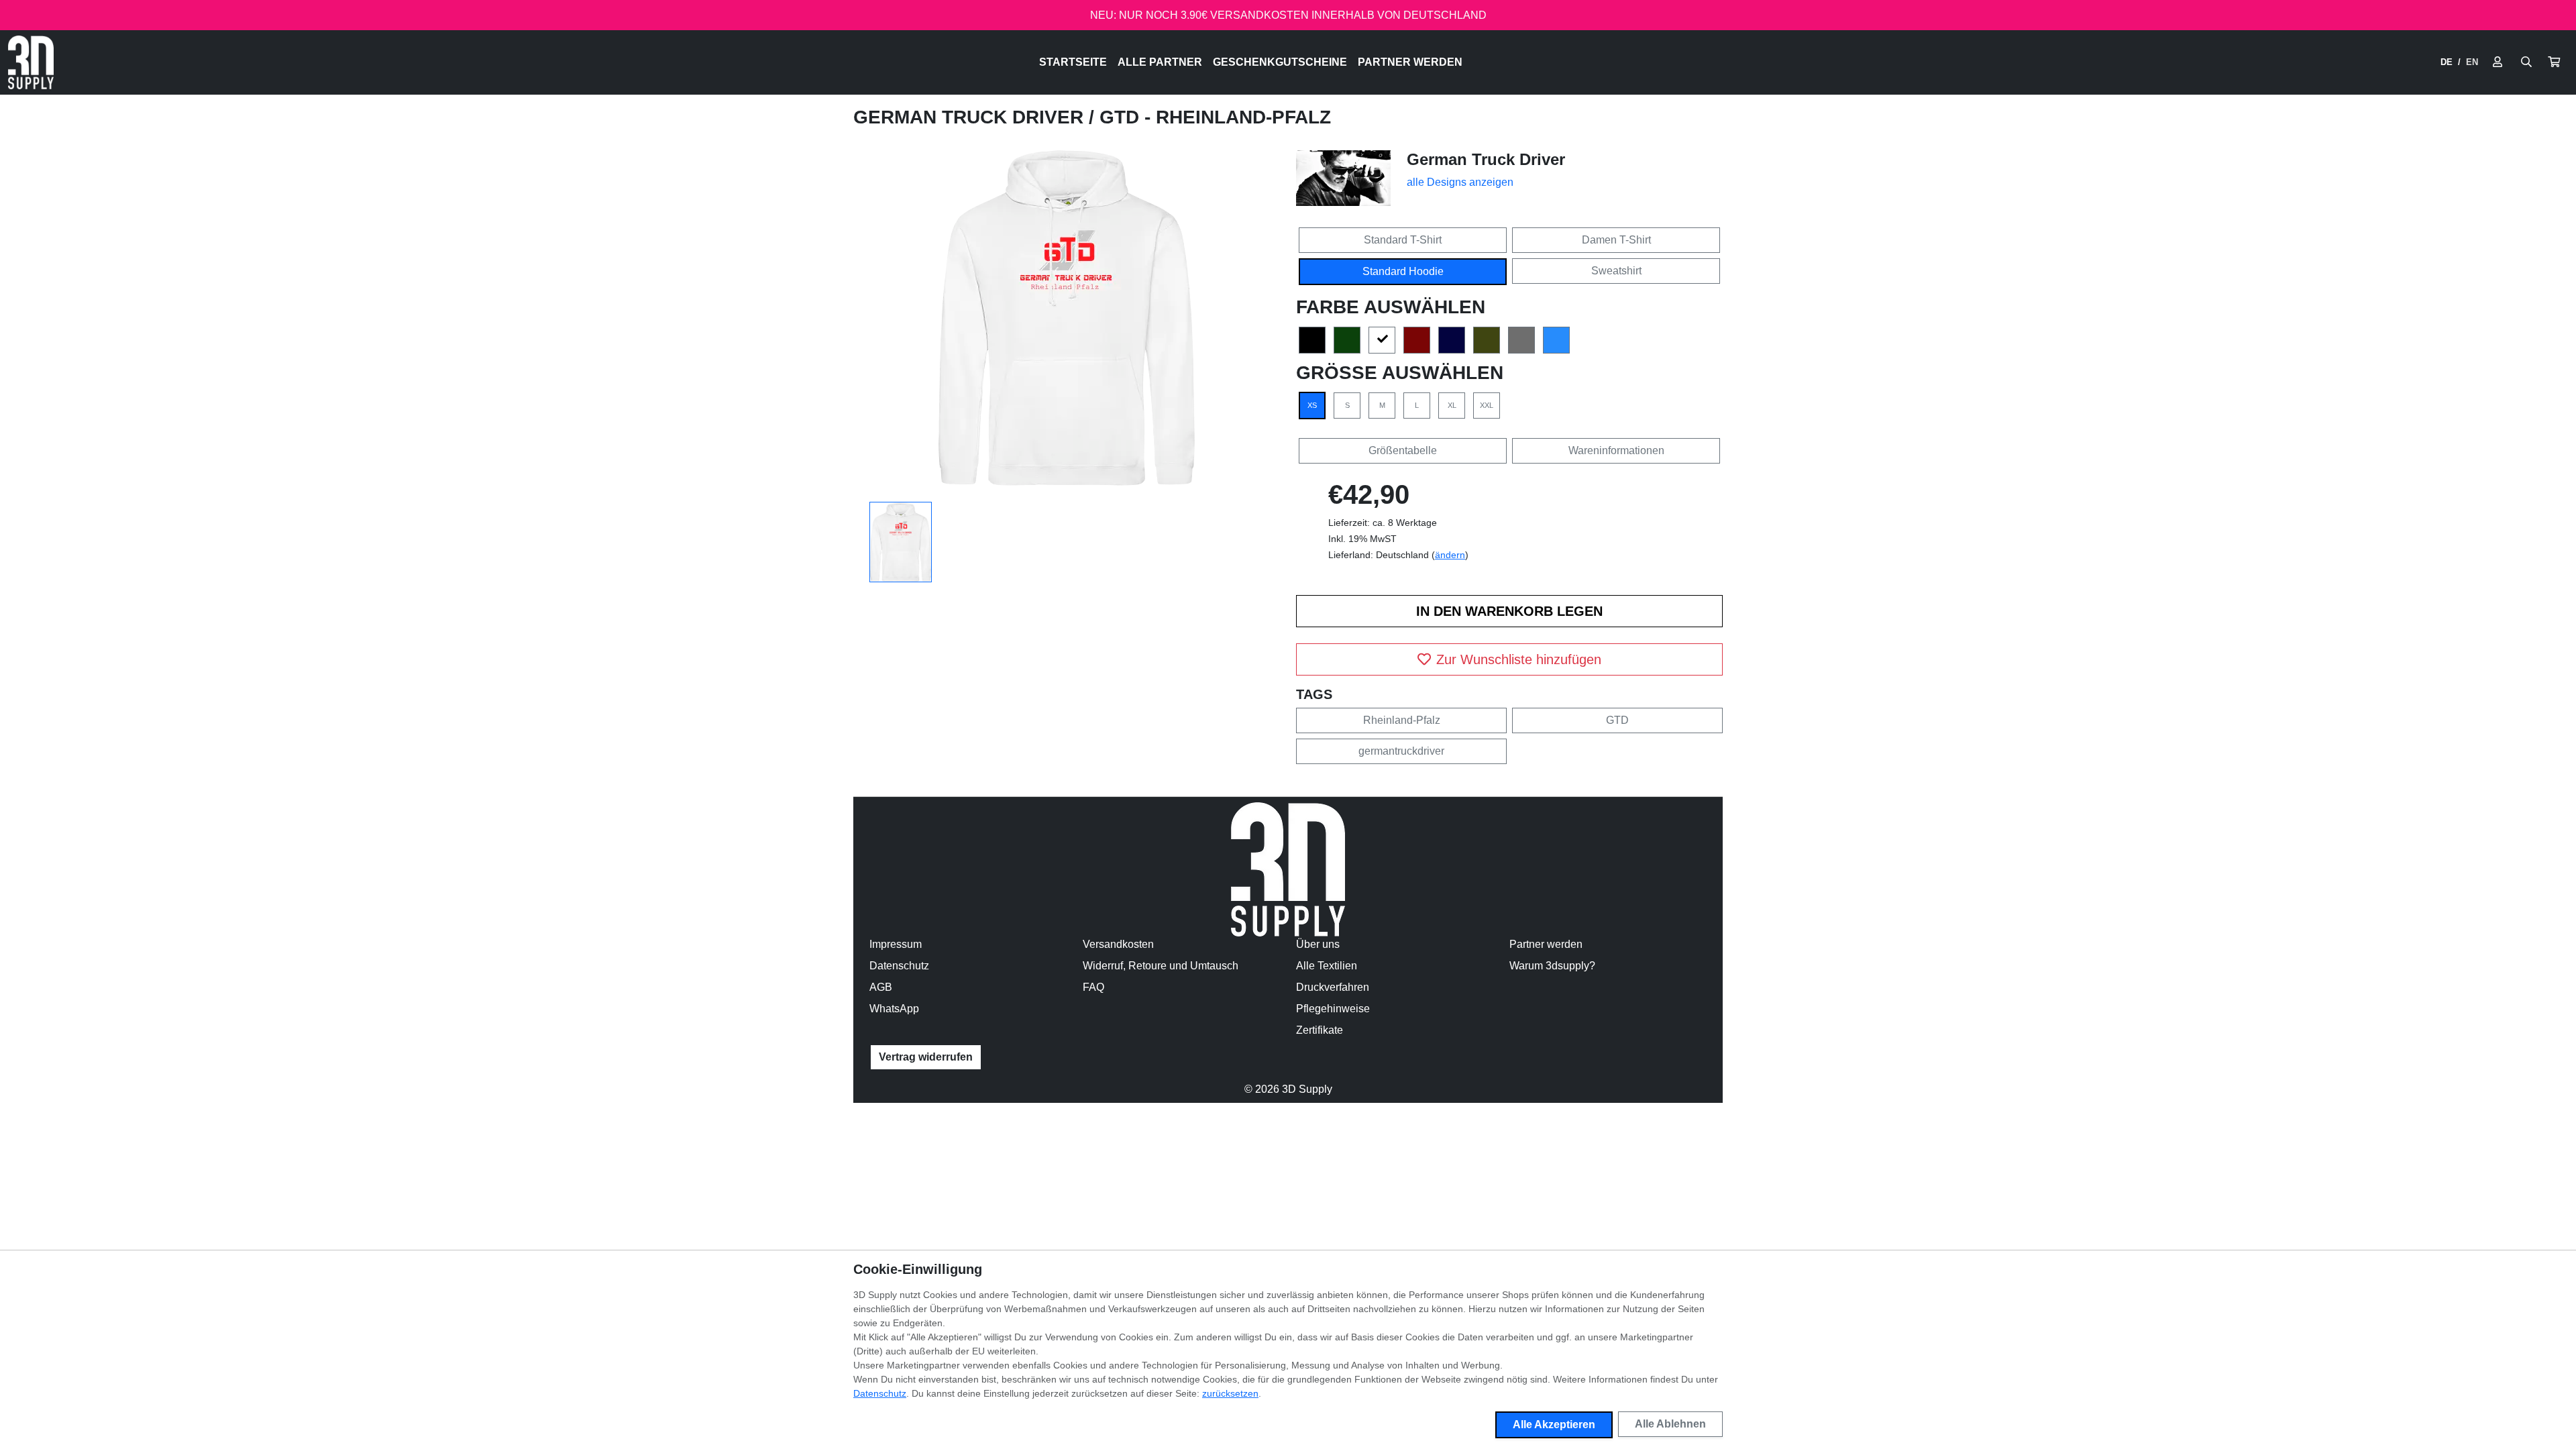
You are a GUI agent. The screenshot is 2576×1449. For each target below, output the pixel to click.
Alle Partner (1160, 62)
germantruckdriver (1401, 751)
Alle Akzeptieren (1554, 1425)
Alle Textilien (1327, 966)
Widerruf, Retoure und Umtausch (1161, 966)
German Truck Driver (971, 117)
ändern (1450, 555)
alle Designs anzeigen (1460, 182)
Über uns (1318, 944)
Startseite (1073, 62)
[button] (2554, 62)
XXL (1487, 405)
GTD (1617, 720)
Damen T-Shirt (1616, 240)
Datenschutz (899, 966)
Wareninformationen (1616, 450)
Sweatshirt (1616, 271)
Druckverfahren (1333, 987)
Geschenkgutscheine (1280, 62)
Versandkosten (1118, 944)
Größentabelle (1403, 450)
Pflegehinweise (1333, 1009)
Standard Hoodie (1403, 271)
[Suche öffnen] (2526, 62)
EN (2472, 62)
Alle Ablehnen (1670, 1424)
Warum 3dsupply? (1552, 966)
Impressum (896, 944)
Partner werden (1410, 62)
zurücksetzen (1230, 1393)
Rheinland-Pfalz (1402, 720)
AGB (881, 987)
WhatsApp (894, 1009)
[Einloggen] (2498, 62)
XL (1452, 405)
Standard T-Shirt (1403, 240)
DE (2447, 62)
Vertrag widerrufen (926, 1057)
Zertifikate (1320, 1030)
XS (1312, 405)
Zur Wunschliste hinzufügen (1519, 659)
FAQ (1093, 987)
